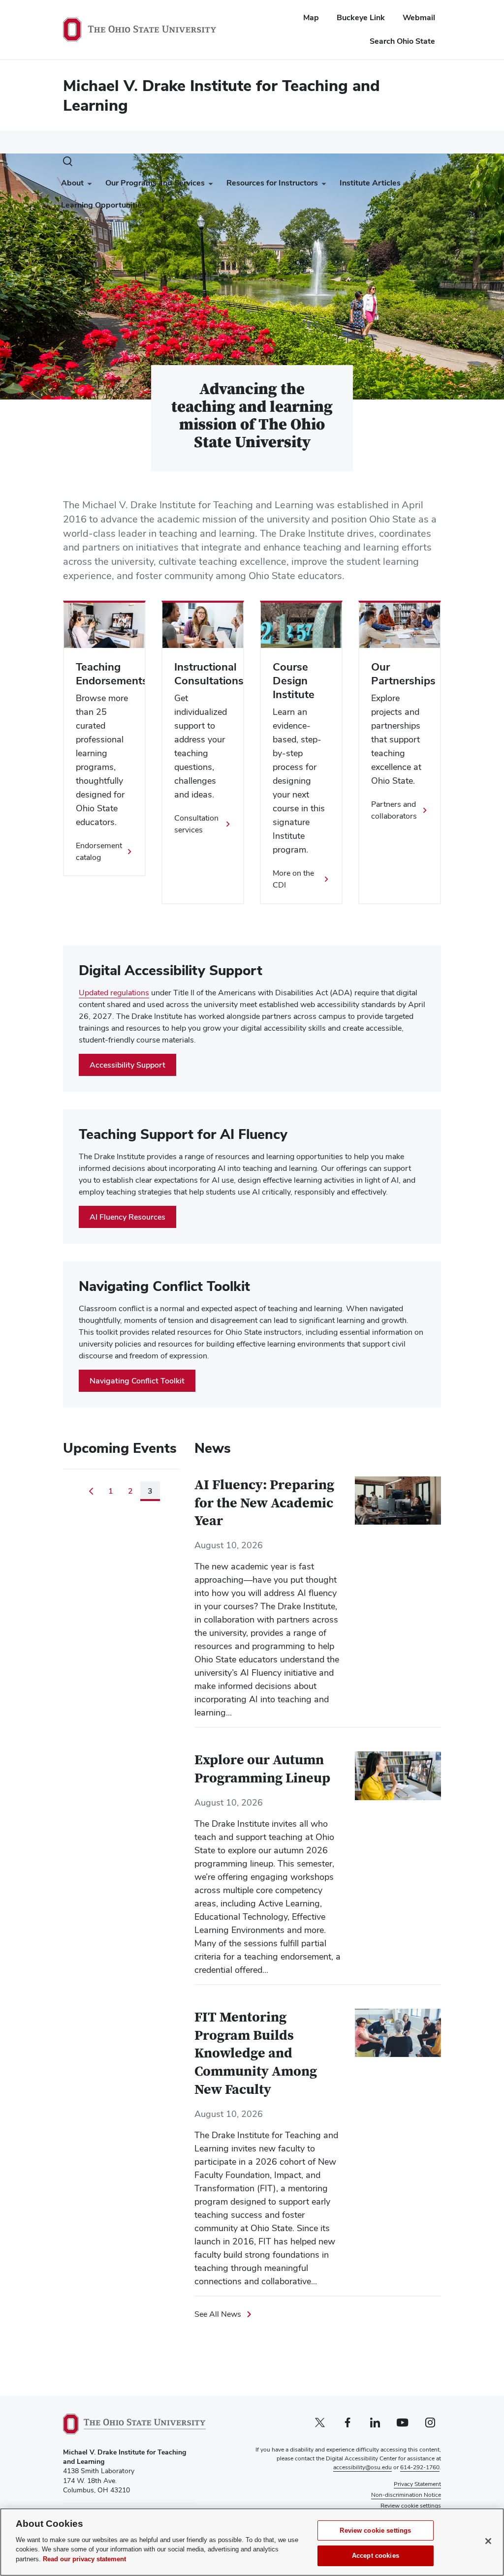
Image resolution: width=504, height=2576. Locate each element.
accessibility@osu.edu (362, 2467)
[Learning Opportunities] (150, 207)
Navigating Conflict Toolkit (137, 1381)
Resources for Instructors (272, 183)
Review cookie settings (375, 2530)
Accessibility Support (127, 1065)
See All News (218, 2314)
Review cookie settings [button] (411, 2506)
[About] (88, 185)
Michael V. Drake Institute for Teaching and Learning (221, 95)
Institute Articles (370, 183)
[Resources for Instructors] (322, 185)
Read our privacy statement (84, 2559)
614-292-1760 (420, 2467)
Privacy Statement (417, 2484)
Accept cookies (376, 2556)
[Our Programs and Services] (209, 185)
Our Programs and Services (155, 183)
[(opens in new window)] (134, 2424)
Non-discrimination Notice (406, 2495)
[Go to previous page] (91, 1491)
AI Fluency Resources (127, 1217)
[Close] (488, 2541)
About (72, 183)
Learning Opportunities (103, 205)
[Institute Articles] (405, 185)
